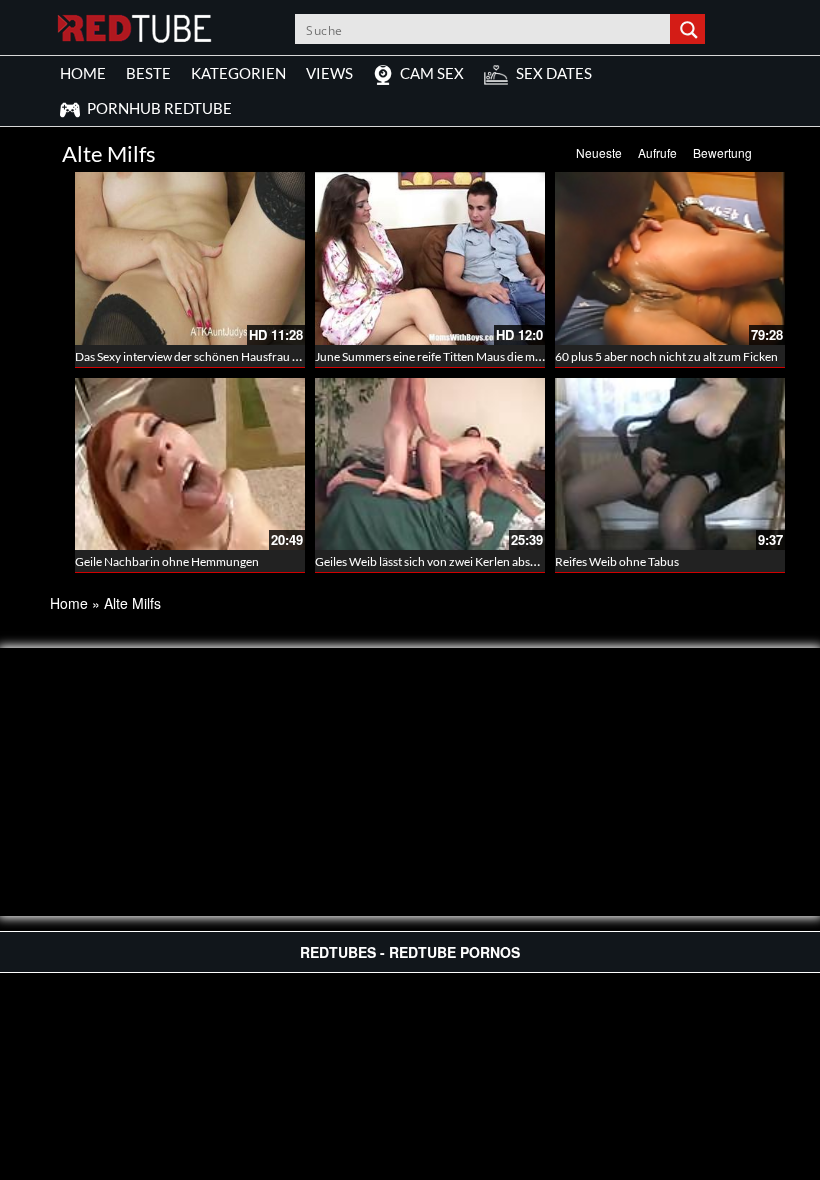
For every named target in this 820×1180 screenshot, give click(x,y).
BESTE (148, 73)
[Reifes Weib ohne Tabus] (670, 464)
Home (69, 603)
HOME (83, 73)
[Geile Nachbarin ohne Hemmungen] (190, 464)
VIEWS (329, 73)
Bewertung (722, 152)
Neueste (599, 152)
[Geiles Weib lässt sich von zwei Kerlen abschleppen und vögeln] (430, 464)
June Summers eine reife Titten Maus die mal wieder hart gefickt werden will (510, 356)
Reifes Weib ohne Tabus (617, 561)
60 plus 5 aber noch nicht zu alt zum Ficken (666, 356)
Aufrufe (657, 152)
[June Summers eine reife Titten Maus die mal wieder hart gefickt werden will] (430, 258)
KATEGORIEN (238, 73)
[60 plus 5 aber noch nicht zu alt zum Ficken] (670, 258)
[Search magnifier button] (690, 29)
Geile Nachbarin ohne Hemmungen (167, 561)
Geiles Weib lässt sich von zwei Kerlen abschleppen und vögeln (477, 561)
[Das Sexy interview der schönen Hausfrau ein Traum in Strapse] (190, 258)
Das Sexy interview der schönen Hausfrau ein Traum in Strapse (236, 356)
